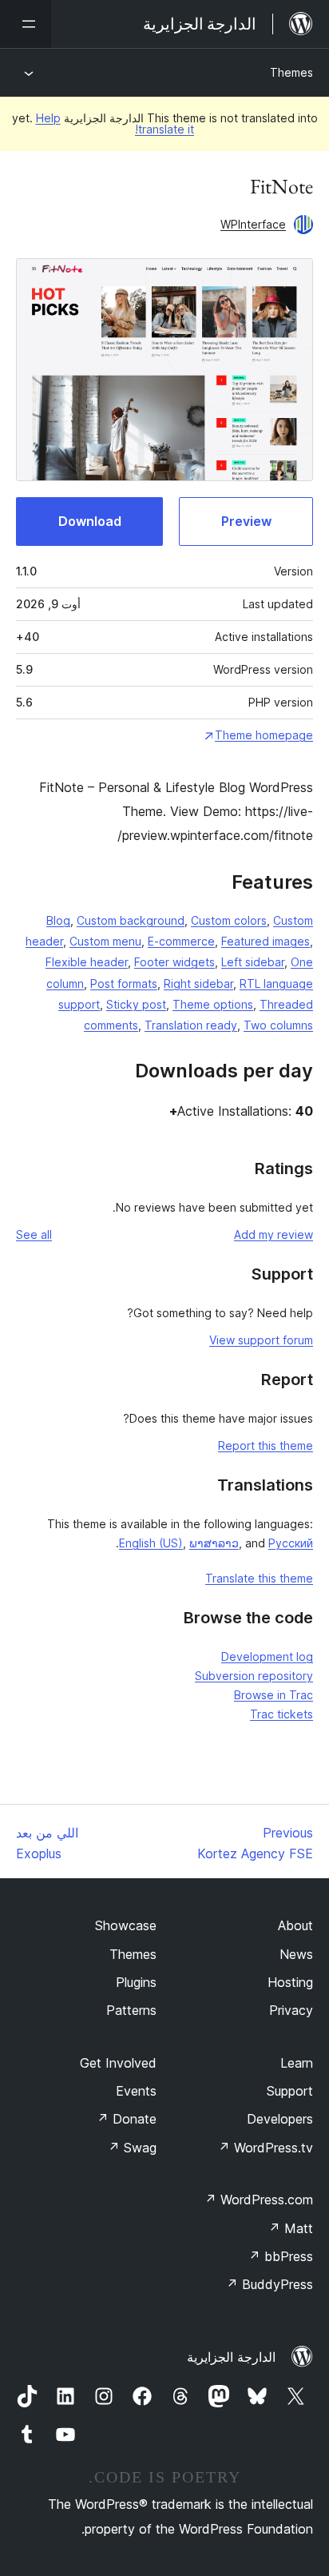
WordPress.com (259, 2200)
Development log (267, 1656)
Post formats (124, 983)
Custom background (131, 920)
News (296, 1954)
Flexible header (87, 962)
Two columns (278, 1025)
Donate (127, 2119)
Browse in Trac (274, 1695)
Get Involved (118, 2063)
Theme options (213, 1004)
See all (34, 1234)
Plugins (136, 1982)
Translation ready (191, 1025)
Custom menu (105, 941)
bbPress (281, 2256)
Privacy (291, 2010)
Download (90, 521)
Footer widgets (174, 962)
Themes (291, 72)
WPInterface (253, 224)
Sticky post (136, 1004)
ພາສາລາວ (214, 1543)
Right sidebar (198, 983)
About (295, 1925)
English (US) (151, 1543)
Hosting (290, 1982)
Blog (58, 920)
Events (136, 2091)
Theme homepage (264, 735)
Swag (132, 2148)
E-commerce (181, 941)
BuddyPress (270, 2284)
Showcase (126, 1925)
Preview (246, 521)
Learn (297, 2063)
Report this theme (266, 1445)
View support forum (261, 1340)
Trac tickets (281, 1714)
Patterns (131, 2010)
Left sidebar (253, 962)
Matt (291, 2228)
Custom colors (229, 920)
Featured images (266, 941)
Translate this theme (259, 1578)
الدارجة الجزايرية (231, 2357)
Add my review (274, 1234)
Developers (280, 2119)
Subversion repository (254, 1676)
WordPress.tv (266, 2148)
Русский (291, 1543)
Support (290, 2091)
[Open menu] (26, 24)
